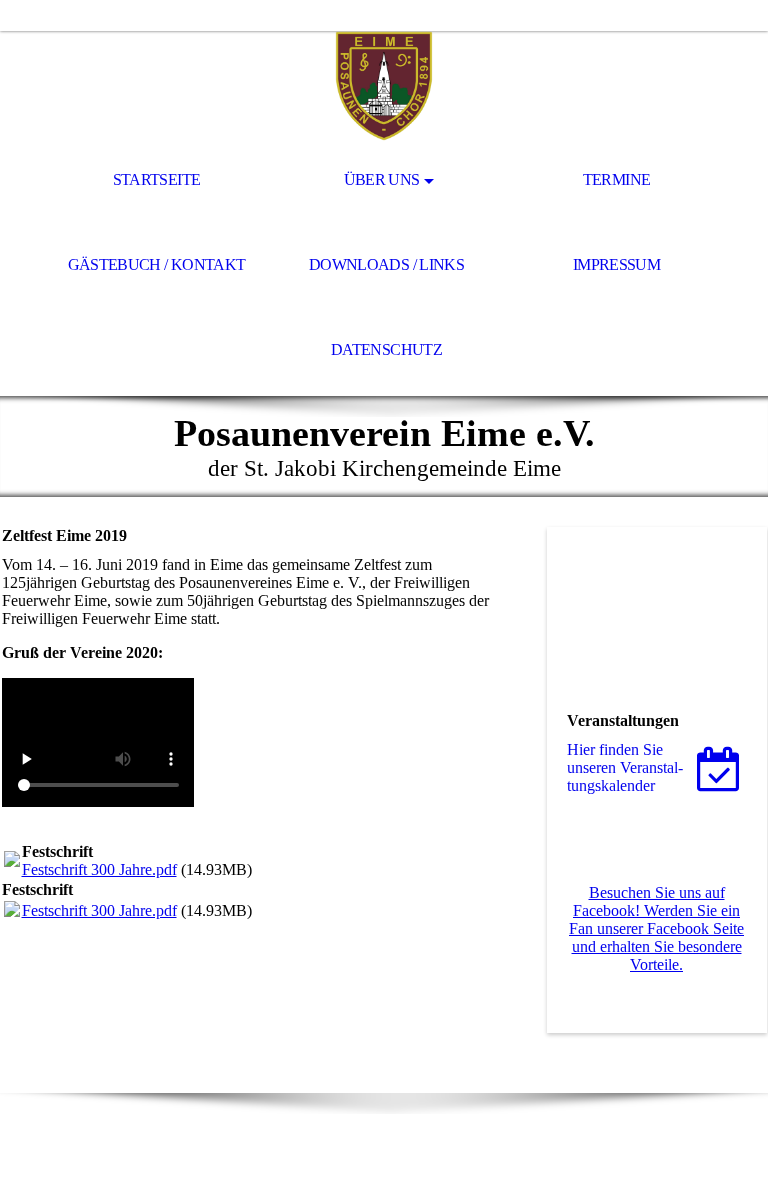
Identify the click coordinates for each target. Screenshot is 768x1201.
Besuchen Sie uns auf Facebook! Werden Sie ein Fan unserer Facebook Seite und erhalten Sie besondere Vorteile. (656, 928)
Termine (617, 179)
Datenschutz (386, 349)
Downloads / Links (386, 264)
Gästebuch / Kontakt (157, 264)
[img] (384, 86)
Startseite (157, 179)
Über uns (382, 179)
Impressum (616, 264)
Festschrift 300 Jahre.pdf (99, 869)
